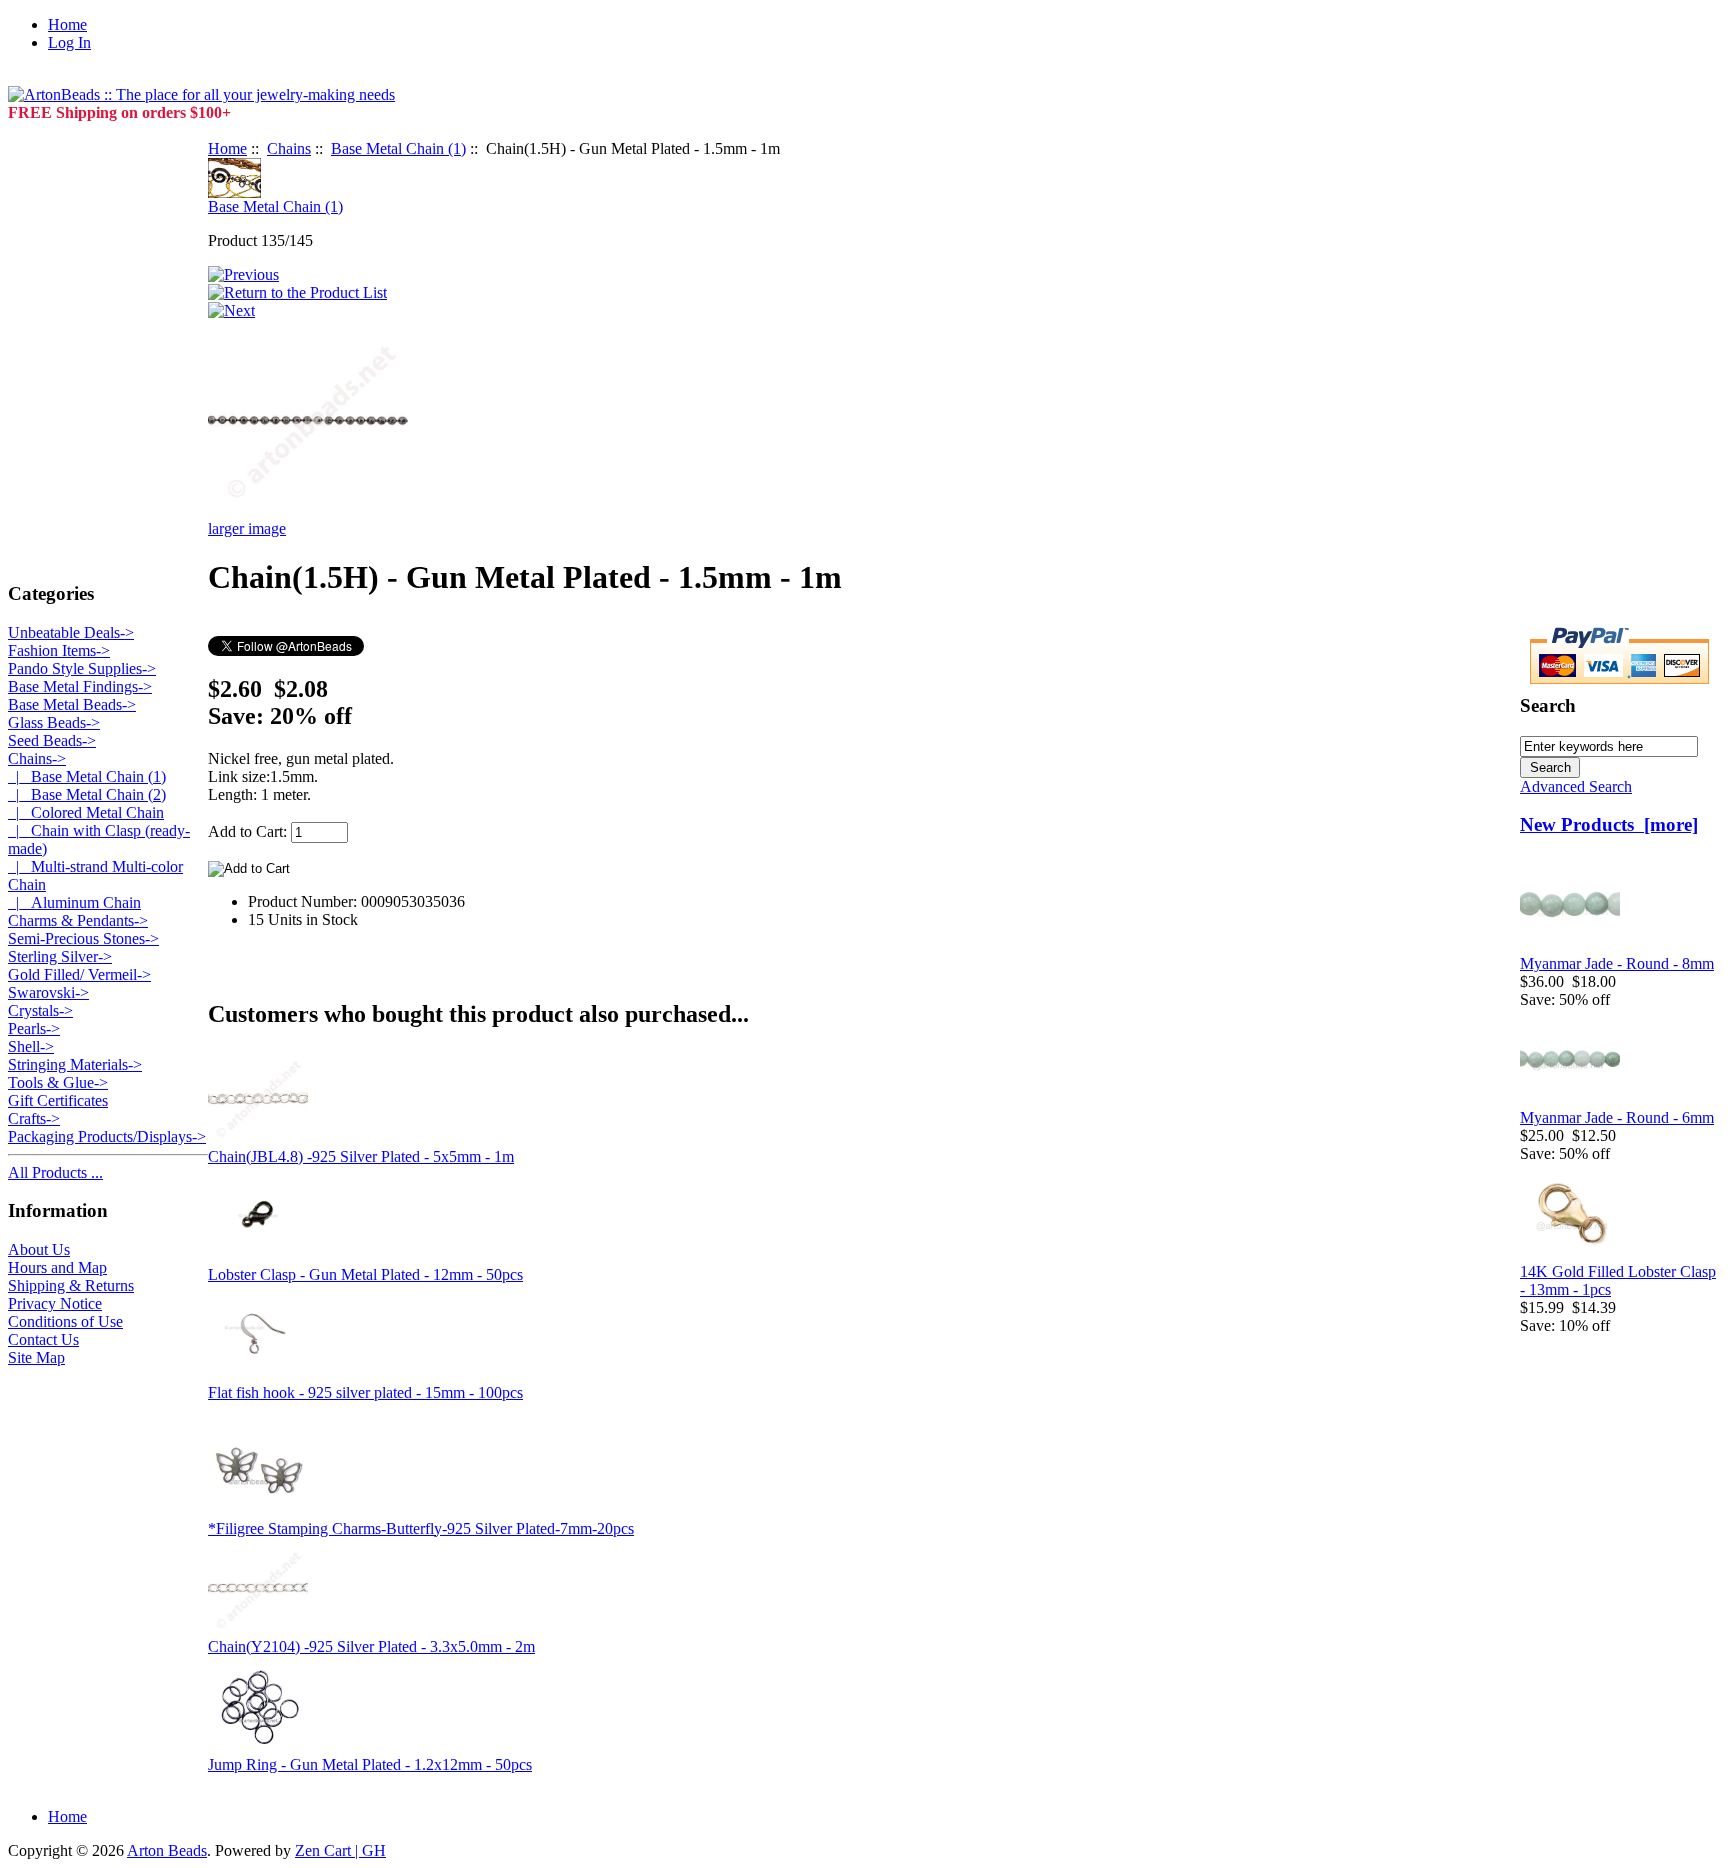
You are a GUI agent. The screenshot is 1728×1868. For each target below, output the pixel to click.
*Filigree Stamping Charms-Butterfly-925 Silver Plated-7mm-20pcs (421, 1528)
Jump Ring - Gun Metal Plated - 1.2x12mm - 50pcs (370, 1764)
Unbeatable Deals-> (71, 632)
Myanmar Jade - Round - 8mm (1617, 963)
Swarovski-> (48, 992)
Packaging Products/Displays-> (107, 1136)
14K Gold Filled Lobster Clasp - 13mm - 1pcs (1618, 1280)
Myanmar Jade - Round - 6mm (1617, 1117)
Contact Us (43, 1339)
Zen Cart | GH (340, 1850)
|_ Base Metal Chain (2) (87, 794)
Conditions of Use (65, 1321)
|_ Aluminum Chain (74, 902)
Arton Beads (167, 1850)
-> (37, 758)
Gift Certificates (58, 1100)
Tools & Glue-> (58, 1082)
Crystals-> (40, 1010)
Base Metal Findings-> (80, 686)
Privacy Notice (55, 1303)
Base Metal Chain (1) (398, 148)
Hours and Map (57, 1267)
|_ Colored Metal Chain (86, 812)
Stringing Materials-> (75, 1064)
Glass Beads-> (54, 722)
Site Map (36, 1357)
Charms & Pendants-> (78, 920)
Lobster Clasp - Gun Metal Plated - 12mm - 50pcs (365, 1274)
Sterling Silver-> (60, 956)
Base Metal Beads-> (72, 704)
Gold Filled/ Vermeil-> (79, 974)
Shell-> (31, 1046)
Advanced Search (1576, 786)
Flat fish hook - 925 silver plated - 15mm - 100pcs (365, 1392)
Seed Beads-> (52, 740)
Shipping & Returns (71, 1285)
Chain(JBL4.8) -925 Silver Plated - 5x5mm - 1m (361, 1156)
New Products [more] (1609, 824)
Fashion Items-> (59, 650)
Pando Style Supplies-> (82, 668)
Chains (289, 148)
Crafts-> (34, 1118)
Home (67, 24)
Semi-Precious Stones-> (83, 938)
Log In (69, 42)
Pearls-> (34, 1028)
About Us (39, 1249)
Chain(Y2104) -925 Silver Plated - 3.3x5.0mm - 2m (371, 1646)
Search (1548, 705)
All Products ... (55, 1172)
